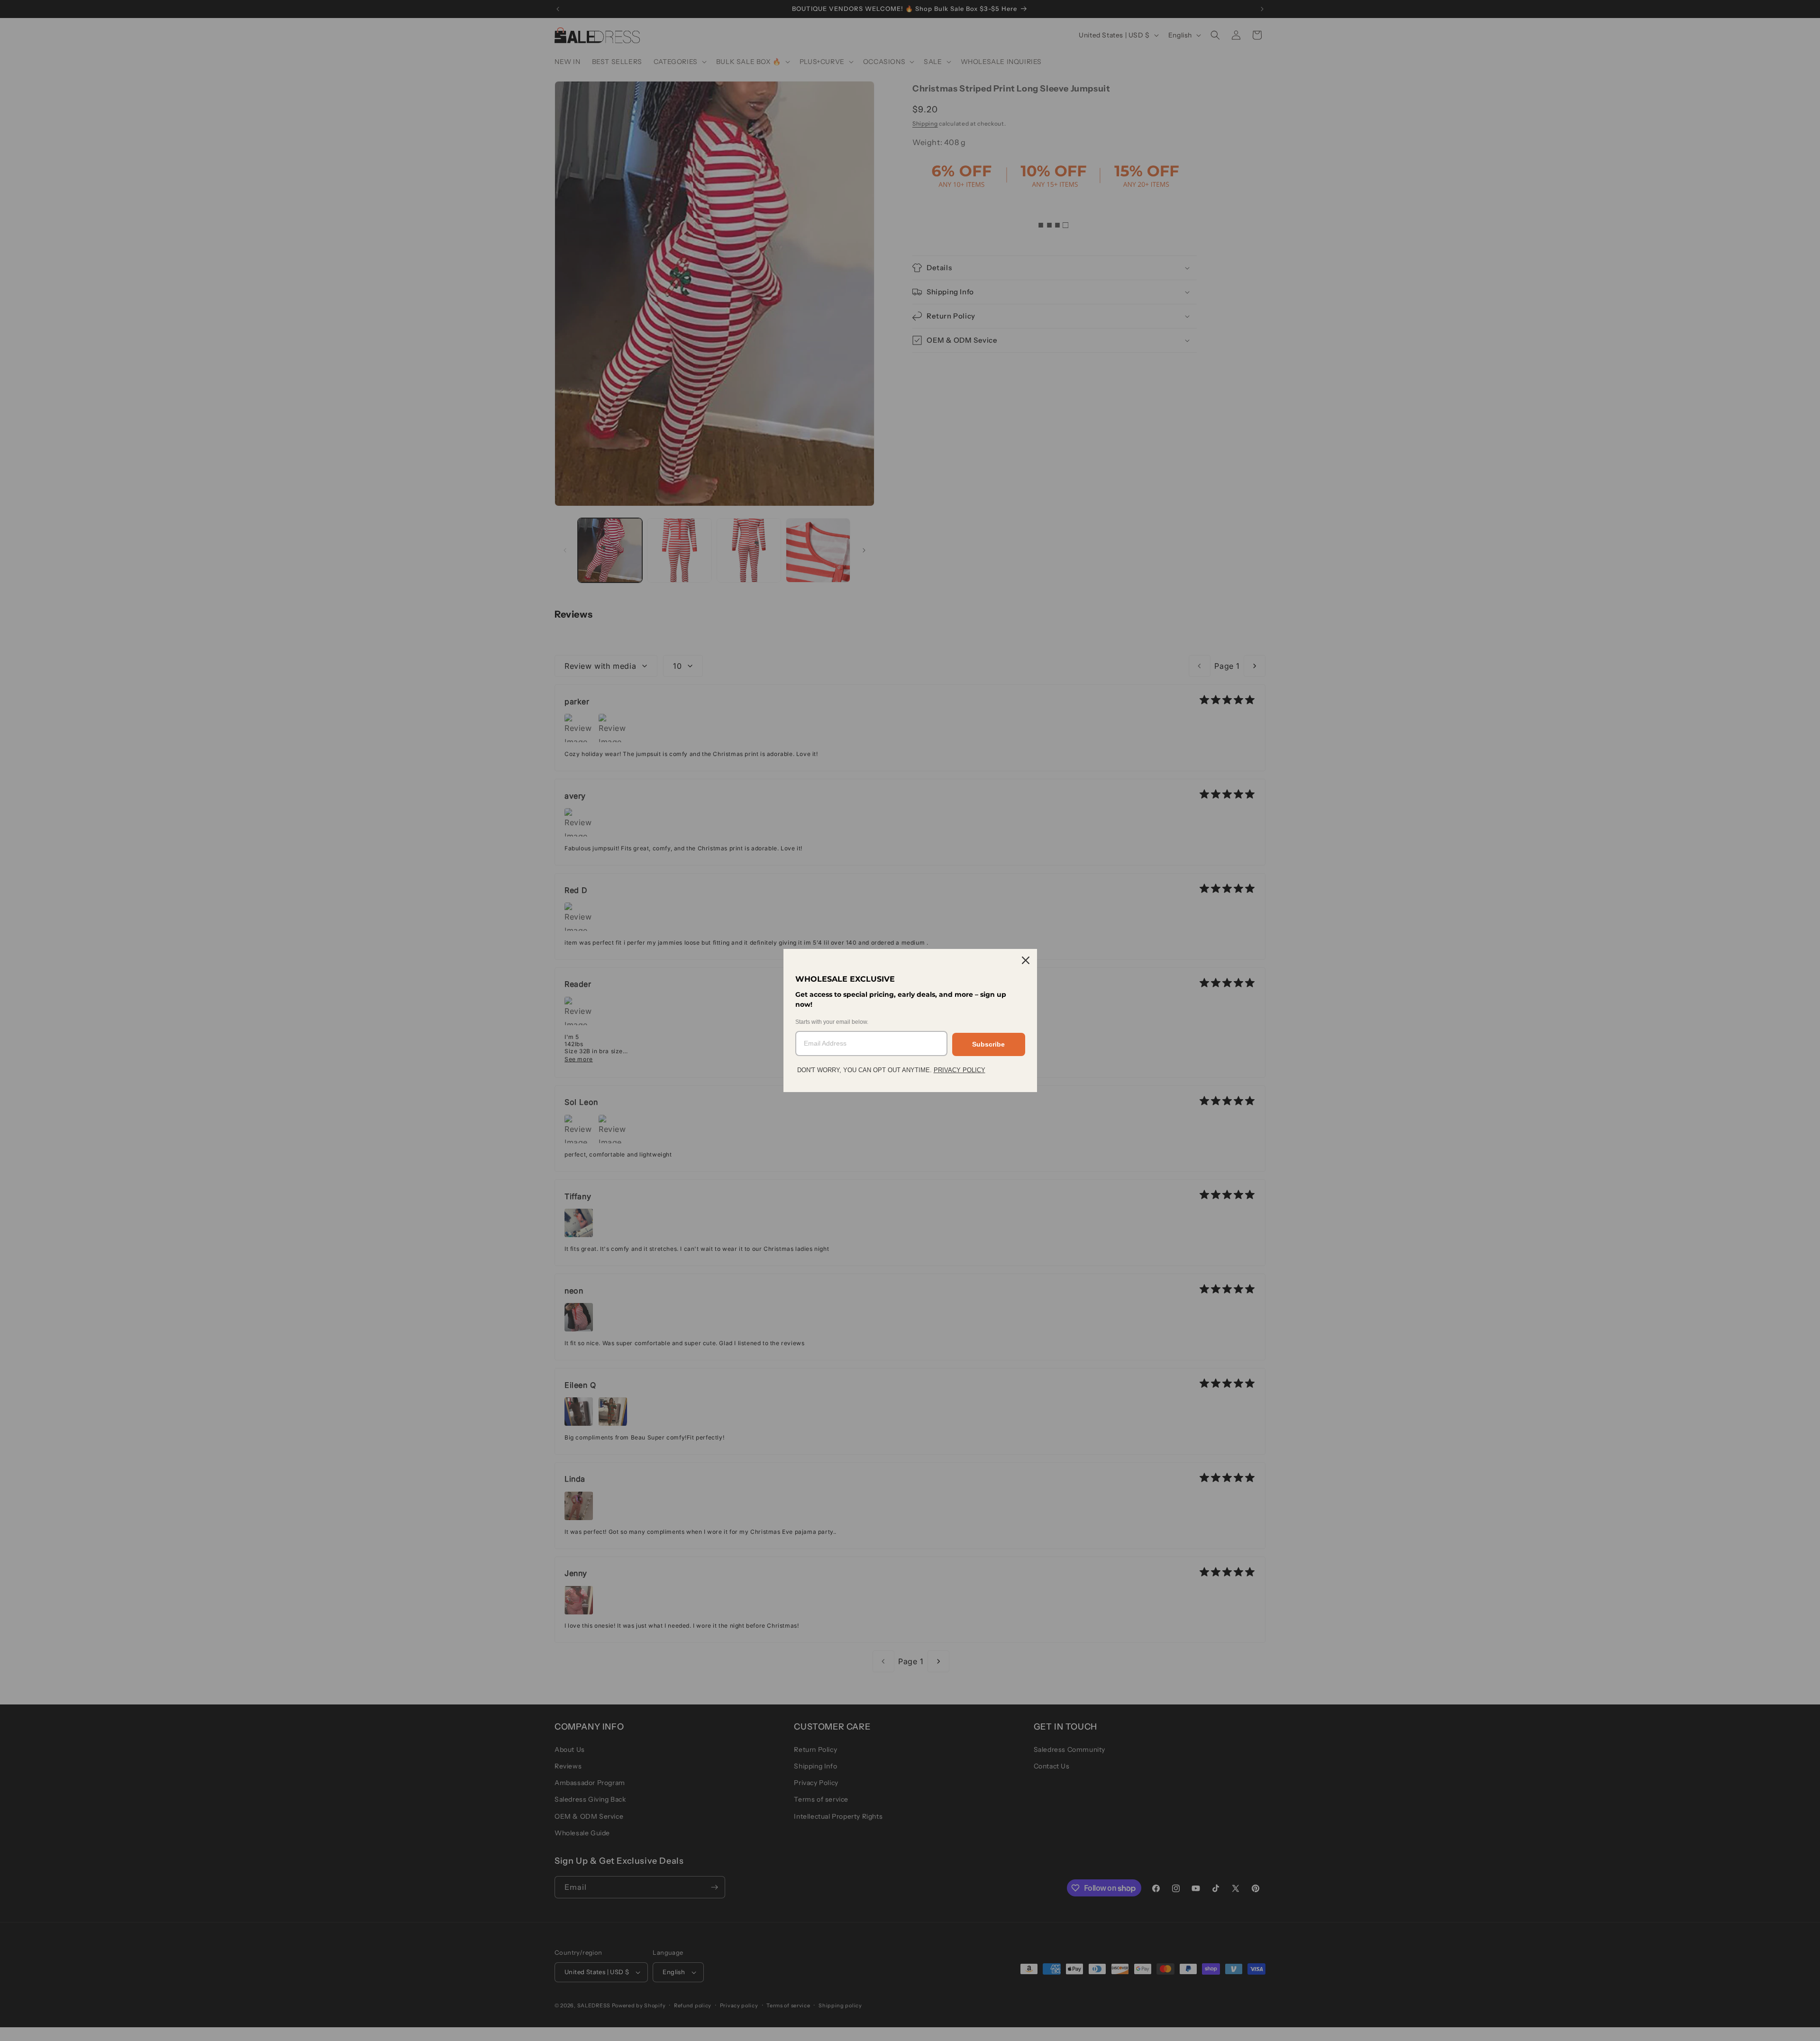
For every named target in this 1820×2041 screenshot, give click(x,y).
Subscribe (988, 1044)
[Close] (1026, 960)
